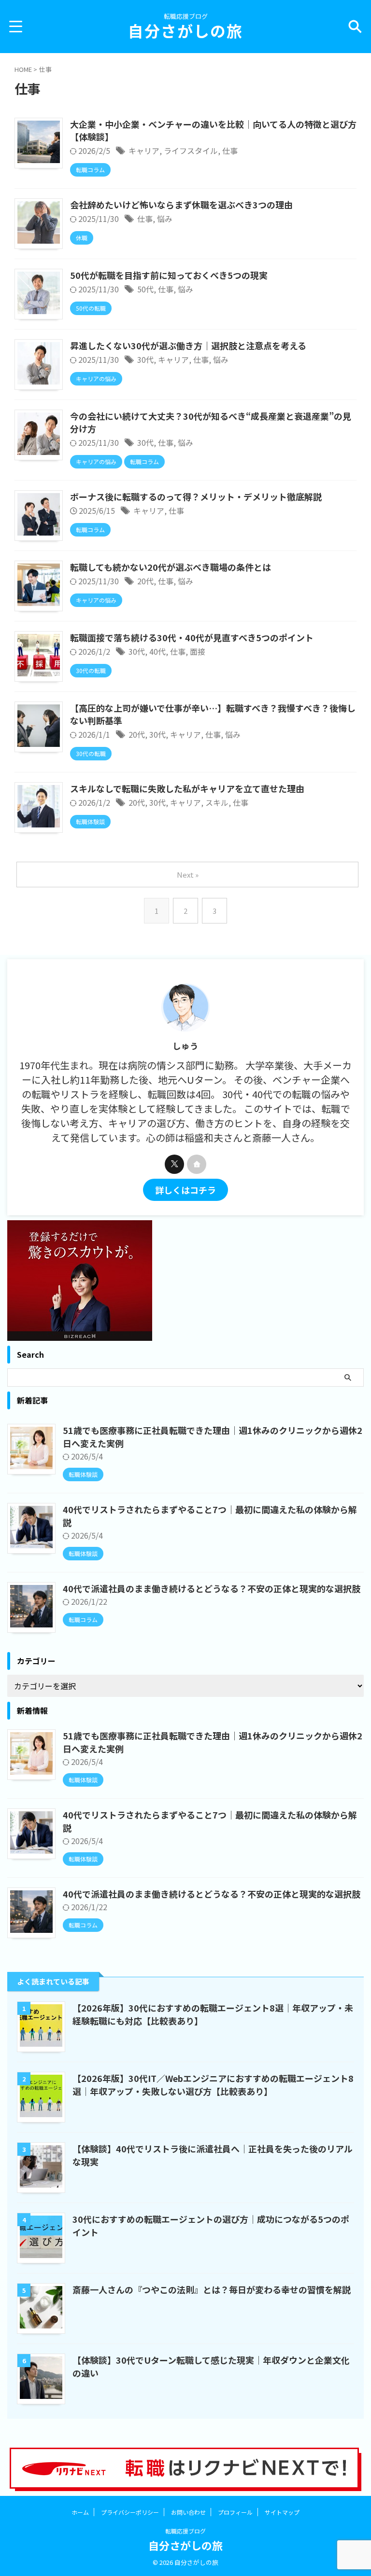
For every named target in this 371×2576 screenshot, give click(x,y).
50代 (145, 289)
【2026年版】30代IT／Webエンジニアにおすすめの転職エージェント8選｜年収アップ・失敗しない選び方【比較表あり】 (213, 2085)
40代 (157, 651)
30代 (145, 359)
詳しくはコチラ (185, 1190)
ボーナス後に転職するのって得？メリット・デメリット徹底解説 (196, 496)
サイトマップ (282, 2512)
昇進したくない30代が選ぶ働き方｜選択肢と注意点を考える (188, 345)
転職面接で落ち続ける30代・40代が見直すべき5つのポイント (192, 637)
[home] (197, 1164)
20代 (145, 581)
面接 (198, 651)
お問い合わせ (188, 2512)
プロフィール (235, 2512)
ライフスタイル (191, 151)
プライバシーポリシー (130, 2512)
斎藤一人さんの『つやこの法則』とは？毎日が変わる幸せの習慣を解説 (212, 2289)
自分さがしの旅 (185, 30)
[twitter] (174, 1164)
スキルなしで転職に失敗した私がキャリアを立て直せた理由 (187, 788)
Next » (188, 875)
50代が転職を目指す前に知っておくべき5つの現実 (169, 275)
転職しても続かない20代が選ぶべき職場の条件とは (171, 567)
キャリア (144, 151)
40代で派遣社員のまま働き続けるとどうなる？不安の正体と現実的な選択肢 (212, 1588)
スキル (217, 802)
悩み (165, 219)
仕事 (230, 151)
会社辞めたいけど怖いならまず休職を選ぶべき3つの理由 (181, 205)
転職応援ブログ (185, 2531)
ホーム (80, 2512)
